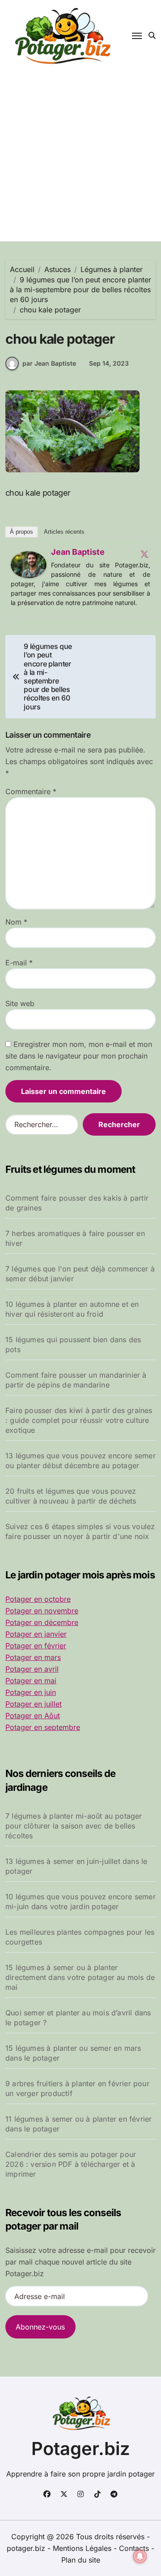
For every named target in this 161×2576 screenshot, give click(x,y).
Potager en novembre (42, 1611)
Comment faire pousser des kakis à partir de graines (77, 1203)
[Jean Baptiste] (29, 565)
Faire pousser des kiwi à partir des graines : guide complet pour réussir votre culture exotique (79, 1420)
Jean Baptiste (78, 552)
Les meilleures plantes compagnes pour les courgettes (80, 1937)
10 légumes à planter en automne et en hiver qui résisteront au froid (72, 1309)
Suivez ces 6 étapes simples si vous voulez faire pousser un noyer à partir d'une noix (80, 1531)
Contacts (134, 2548)
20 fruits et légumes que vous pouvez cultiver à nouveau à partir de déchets (71, 1496)
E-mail (19, 963)
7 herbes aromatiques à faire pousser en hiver (75, 1238)
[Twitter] (144, 554)
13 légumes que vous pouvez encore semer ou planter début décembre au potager (80, 1461)
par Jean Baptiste (49, 363)
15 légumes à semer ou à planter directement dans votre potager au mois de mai (80, 1977)
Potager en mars (33, 1657)
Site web (20, 1003)
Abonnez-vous (40, 2327)
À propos (21, 532)
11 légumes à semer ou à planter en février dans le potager (78, 2124)
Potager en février (36, 1646)
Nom (16, 922)
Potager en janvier (36, 1634)
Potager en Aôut (33, 1716)
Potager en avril (32, 1669)
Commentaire (31, 791)
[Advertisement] (80, 156)
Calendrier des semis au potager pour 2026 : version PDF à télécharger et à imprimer (71, 2164)
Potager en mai (31, 1681)
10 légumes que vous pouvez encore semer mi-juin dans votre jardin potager (80, 1902)
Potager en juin (31, 1692)
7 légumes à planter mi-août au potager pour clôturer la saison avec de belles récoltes (74, 1826)
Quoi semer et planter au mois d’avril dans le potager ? (78, 2018)
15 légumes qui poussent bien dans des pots (73, 1344)
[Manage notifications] (140, 2556)
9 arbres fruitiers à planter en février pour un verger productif (77, 2088)
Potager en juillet (34, 1704)
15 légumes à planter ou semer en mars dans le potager (73, 2053)
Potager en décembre (42, 1622)
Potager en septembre (43, 1727)
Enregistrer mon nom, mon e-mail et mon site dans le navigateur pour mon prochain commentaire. (79, 1056)
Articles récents (64, 532)
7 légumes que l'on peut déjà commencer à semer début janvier (80, 1274)
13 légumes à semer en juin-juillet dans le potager (76, 1866)
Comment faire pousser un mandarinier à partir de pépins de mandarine (76, 1380)
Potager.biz (81, 2448)
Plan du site (81, 2560)
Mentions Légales (83, 2548)
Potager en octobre (38, 1599)
